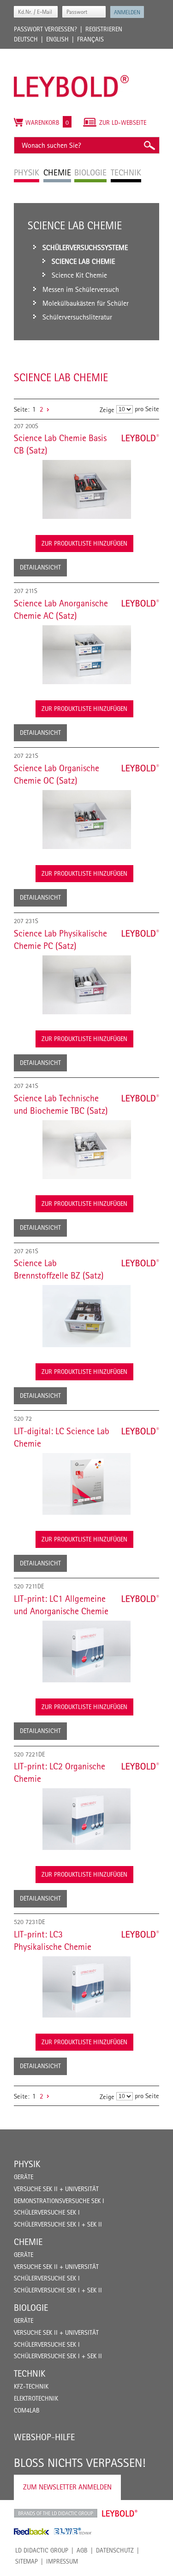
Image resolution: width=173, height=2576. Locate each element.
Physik (27, 2164)
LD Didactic (56, 2513)
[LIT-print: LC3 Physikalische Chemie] (86, 1987)
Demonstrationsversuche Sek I (59, 2201)
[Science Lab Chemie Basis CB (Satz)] (86, 489)
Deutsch (26, 39)
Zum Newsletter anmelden (67, 2487)
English (57, 39)
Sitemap (27, 2561)
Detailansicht (40, 567)
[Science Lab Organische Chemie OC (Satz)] (86, 820)
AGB (82, 2550)
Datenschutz (115, 2550)
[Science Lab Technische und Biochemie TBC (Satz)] (86, 1150)
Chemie (28, 2242)
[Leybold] (72, 53)
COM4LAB (27, 2410)
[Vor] (48, 409)
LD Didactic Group (42, 2550)
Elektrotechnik (36, 2398)
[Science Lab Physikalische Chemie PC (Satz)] (86, 985)
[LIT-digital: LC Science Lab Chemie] (86, 1484)
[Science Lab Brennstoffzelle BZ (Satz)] (86, 1316)
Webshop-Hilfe (44, 2437)
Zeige (107, 410)
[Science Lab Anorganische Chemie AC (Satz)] (86, 655)
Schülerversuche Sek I (47, 2212)
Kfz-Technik (31, 2386)
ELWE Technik (73, 2531)
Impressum (62, 2561)
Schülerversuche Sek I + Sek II (58, 2224)
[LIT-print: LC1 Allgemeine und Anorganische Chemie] (86, 1651)
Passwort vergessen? (45, 29)
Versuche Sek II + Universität (56, 2189)
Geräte (24, 2177)
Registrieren (104, 29)
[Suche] (149, 145)
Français (90, 39)
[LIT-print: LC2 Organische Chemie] (86, 1819)
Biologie (31, 2308)
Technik (30, 2373)
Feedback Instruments (32, 2531)
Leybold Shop (120, 2513)
